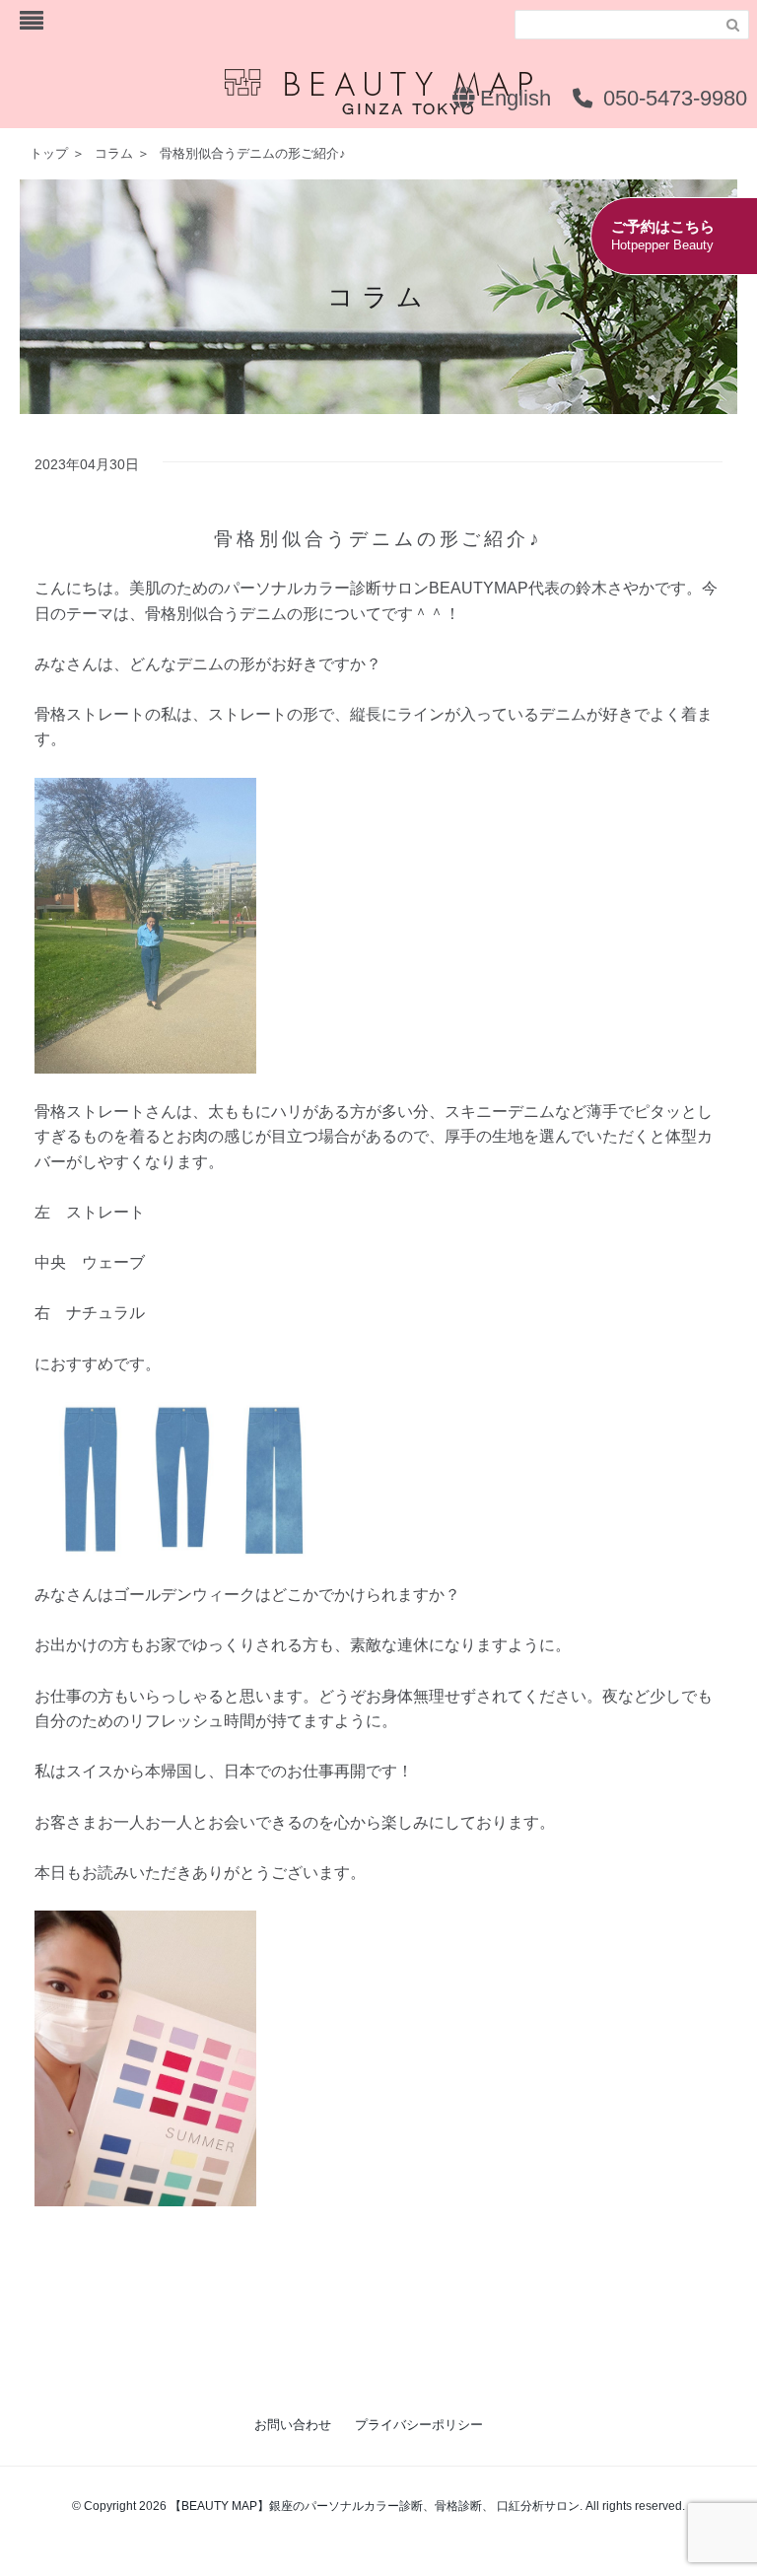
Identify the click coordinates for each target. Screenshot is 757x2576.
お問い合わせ (293, 2425)
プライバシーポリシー (419, 2425)
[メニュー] (32, 21)
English (513, 98)
